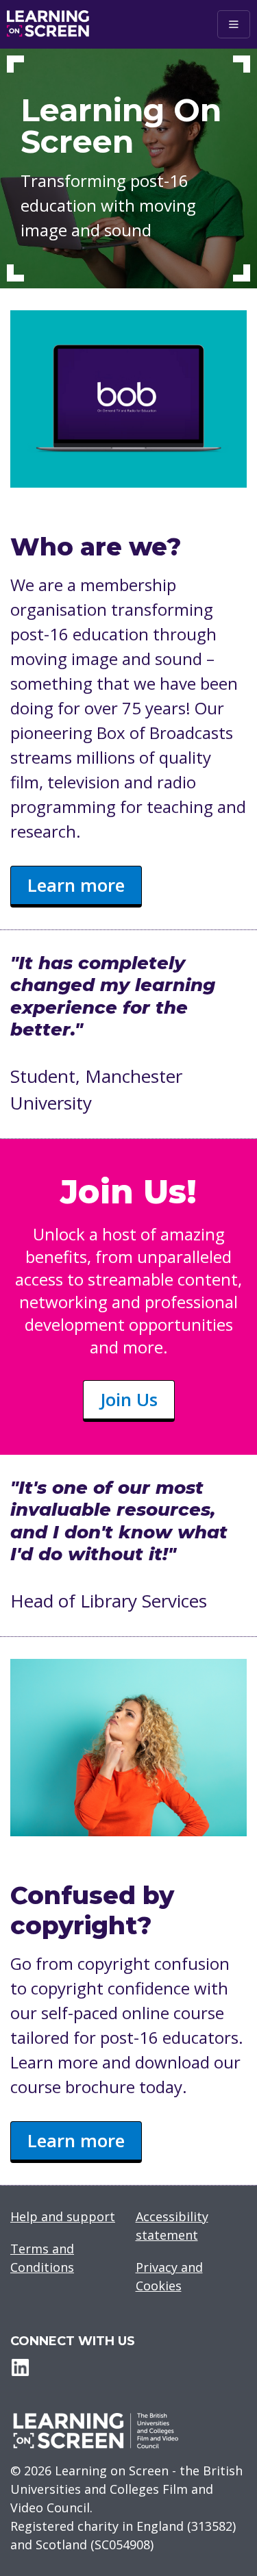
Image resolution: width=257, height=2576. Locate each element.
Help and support (63, 2216)
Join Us (129, 1399)
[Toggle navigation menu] (234, 24)
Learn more (76, 885)
